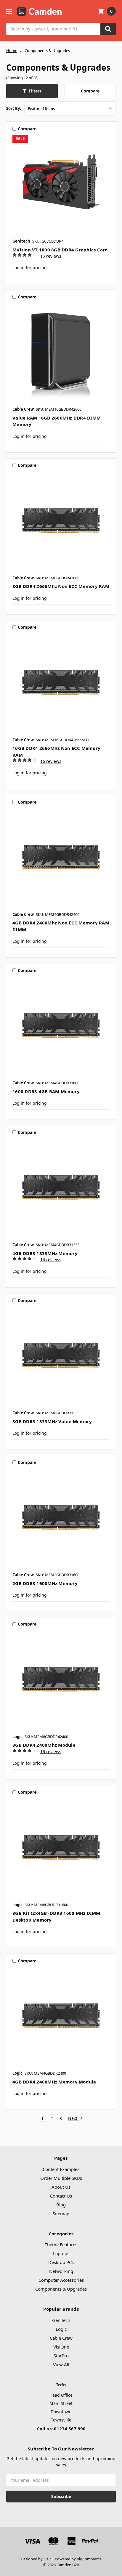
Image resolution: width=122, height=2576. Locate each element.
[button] (32, 91)
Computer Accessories (61, 2280)
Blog (61, 2205)
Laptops (61, 2253)
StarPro (61, 2356)
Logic (61, 2329)
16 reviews (51, 256)
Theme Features (61, 2245)
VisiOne (61, 2347)
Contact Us (61, 2196)
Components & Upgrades (61, 2289)
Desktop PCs (61, 2262)
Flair (47, 2559)
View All (61, 2364)
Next (73, 2119)
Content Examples (61, 2169)
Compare (90, 91)
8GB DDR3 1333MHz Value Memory (52, 1421)
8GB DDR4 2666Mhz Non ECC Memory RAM (61, 586)
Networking (61, 2271)
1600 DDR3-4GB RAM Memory (46, 1091)
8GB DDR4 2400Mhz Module (44, 1745)
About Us (61, 2187)
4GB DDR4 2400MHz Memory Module (54, 2082)
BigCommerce (89, 2559)
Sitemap (61, 2213)
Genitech (61, 2320)
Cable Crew (61, 2338)
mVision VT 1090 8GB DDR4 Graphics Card (60, 250)
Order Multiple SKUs (61, 2178)
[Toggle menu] (9, 11)
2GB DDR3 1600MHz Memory (45, 1583)
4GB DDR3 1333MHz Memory (45, 1253)
